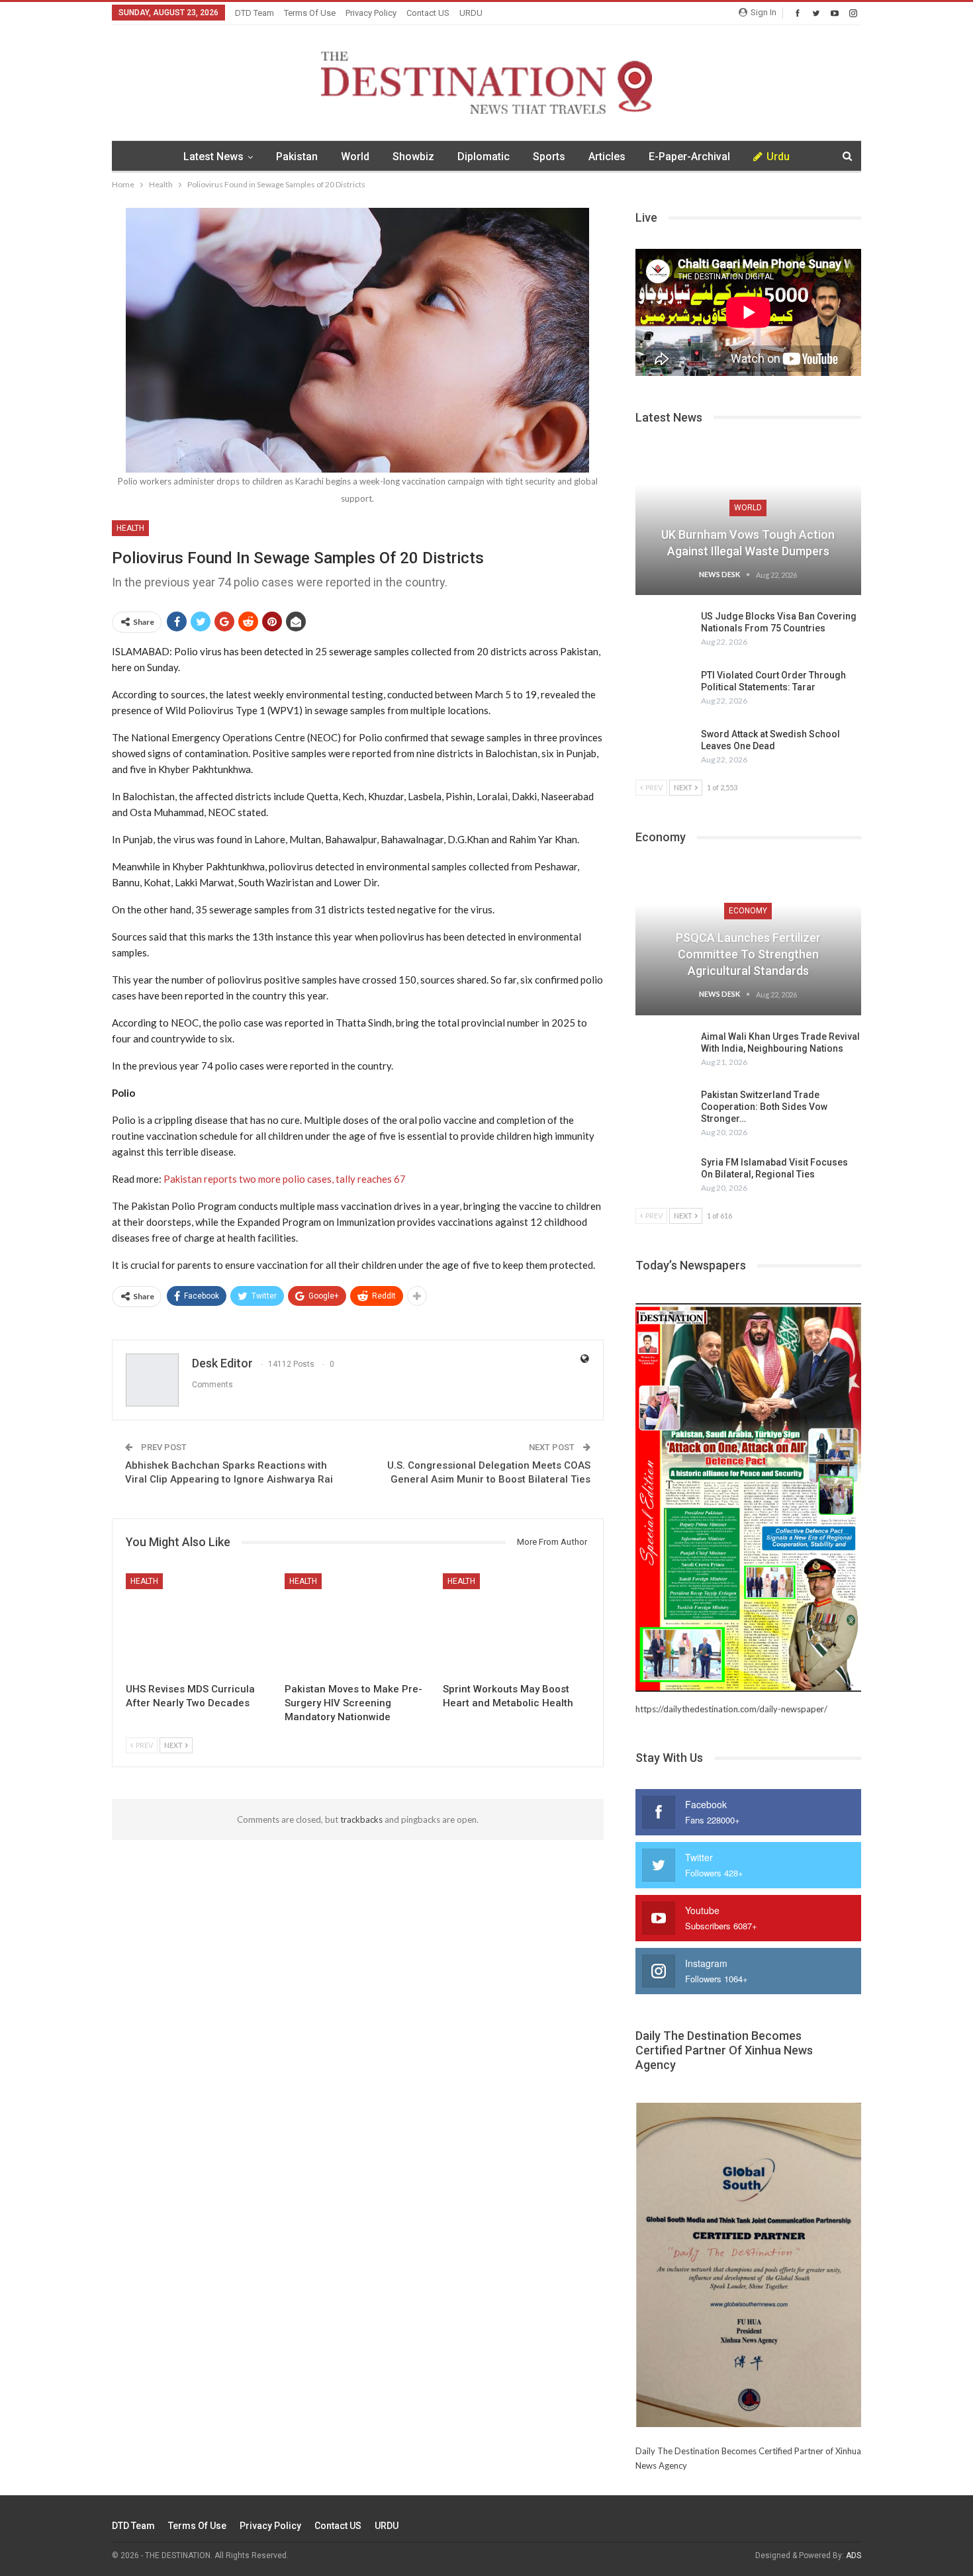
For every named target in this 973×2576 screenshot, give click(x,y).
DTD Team (255, 13)
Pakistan (297, 157)
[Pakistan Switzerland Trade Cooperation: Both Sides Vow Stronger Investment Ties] (664, 1110)
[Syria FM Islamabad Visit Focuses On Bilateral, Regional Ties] (664, 1177)
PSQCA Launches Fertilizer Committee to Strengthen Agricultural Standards (748, 954)
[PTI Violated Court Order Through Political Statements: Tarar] (664, 690)
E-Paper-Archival (689, 157)
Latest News (213, 157)
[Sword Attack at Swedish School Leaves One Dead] (664, 749)
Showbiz (413, 157)
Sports (549, 157)
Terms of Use (310, 13)
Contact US (428, 13)
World (355, 157)
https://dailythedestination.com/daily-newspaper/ (731, 1709)
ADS (854, 2555)
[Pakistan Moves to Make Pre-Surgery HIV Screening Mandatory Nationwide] (358, 1625)
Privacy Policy (371, 13)
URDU (471, 13)
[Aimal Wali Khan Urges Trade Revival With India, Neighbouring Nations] (664, 1052)
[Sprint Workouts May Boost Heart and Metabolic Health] (516, 1625)
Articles (607, 157)
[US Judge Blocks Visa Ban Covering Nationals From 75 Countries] (664, 631)
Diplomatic (484, 157)
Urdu (778, 157)
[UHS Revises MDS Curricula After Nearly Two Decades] (199, 1625)
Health (130, 528)
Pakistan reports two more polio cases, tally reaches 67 (285, 1179)
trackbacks (361, 1819)
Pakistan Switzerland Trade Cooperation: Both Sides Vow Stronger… (764, 1107)
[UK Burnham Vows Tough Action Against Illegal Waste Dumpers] (748, 522)
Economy (748, 911)
